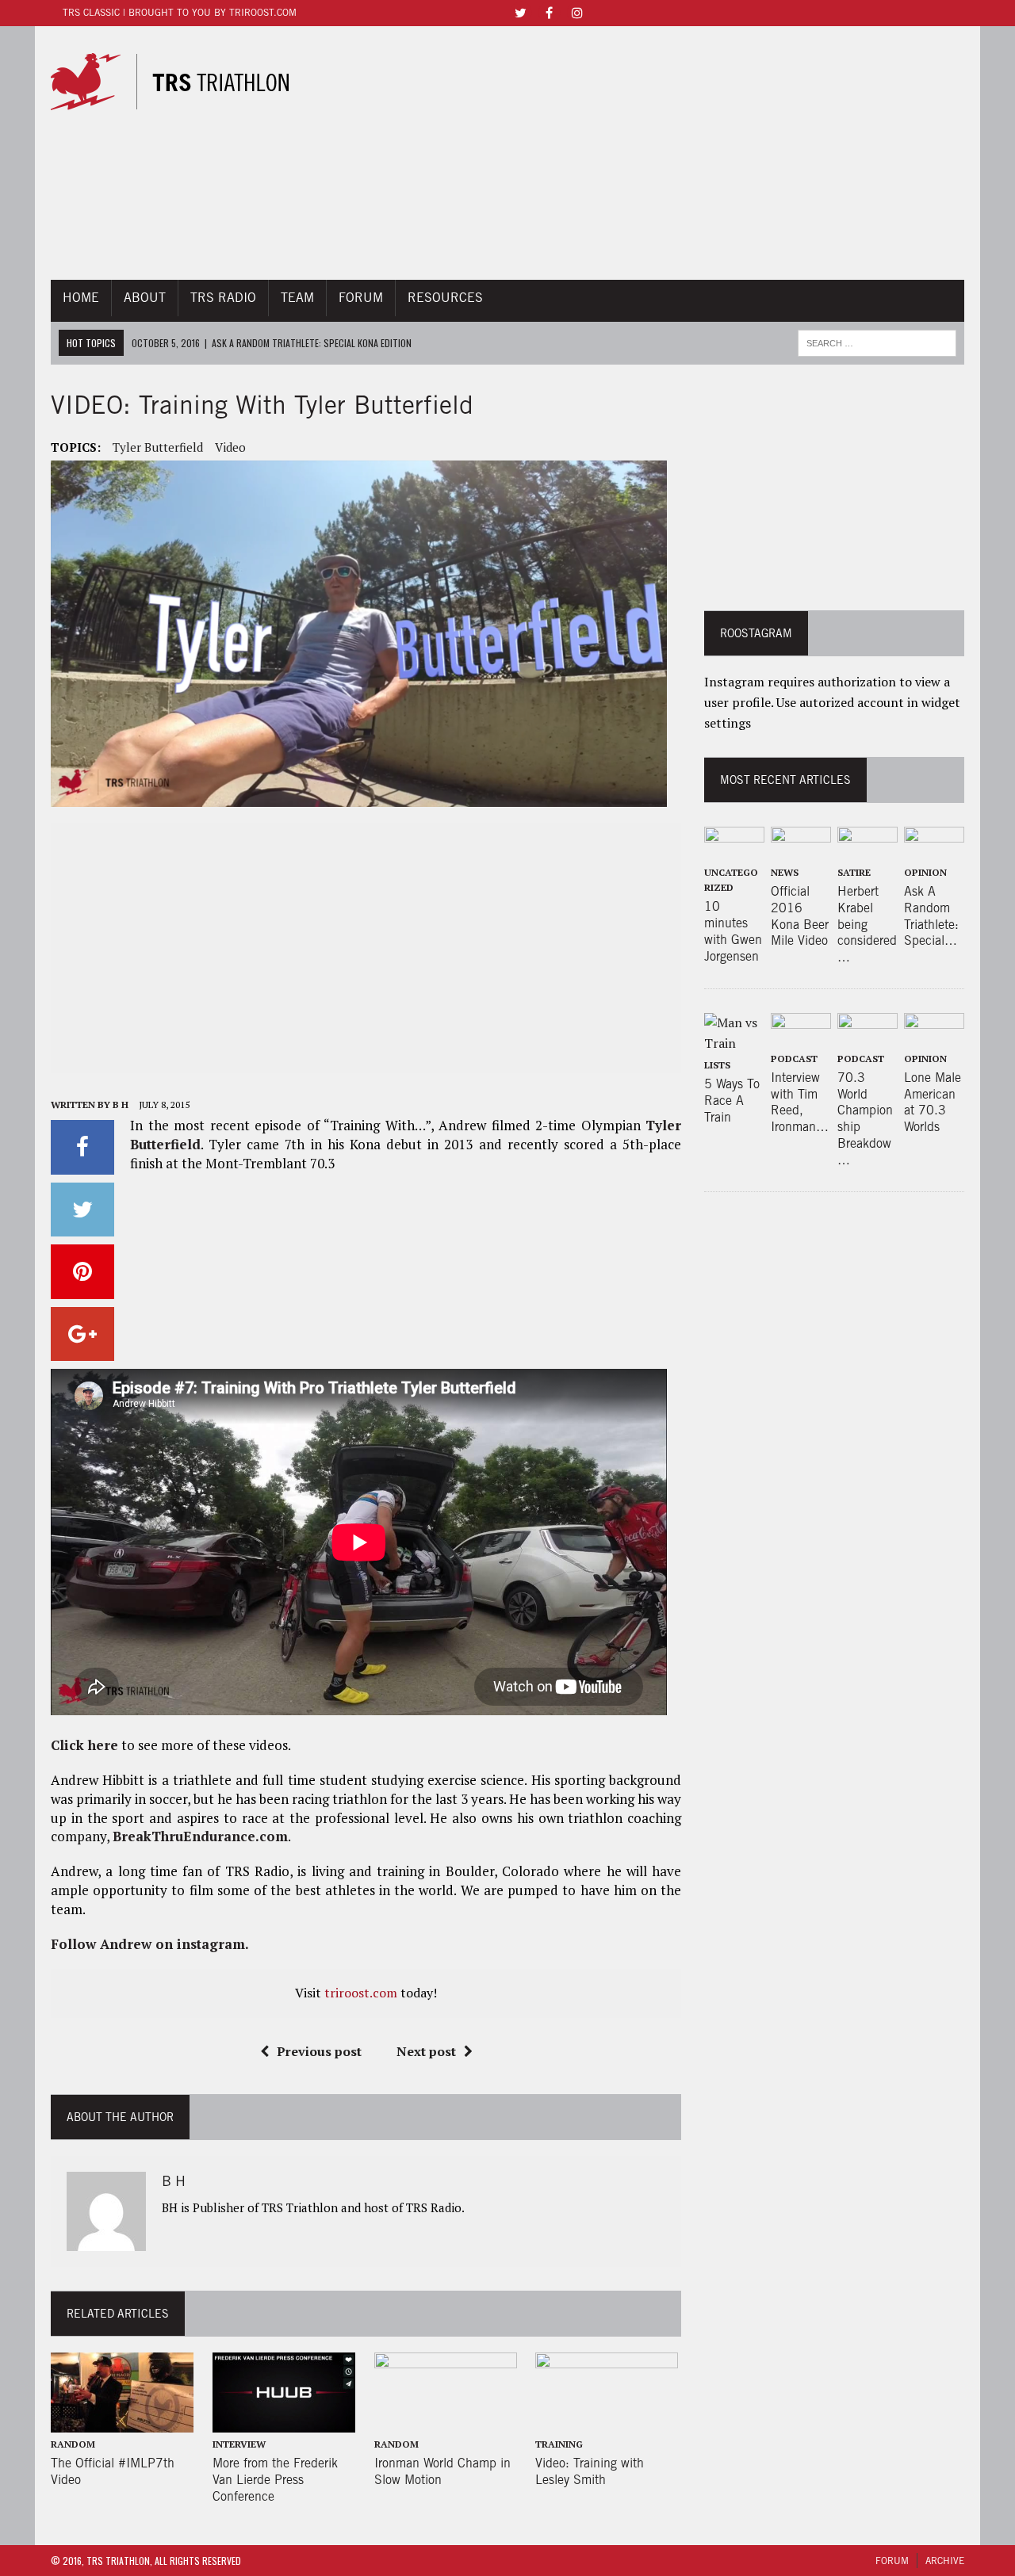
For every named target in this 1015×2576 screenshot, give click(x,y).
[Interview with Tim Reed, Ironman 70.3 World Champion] (801, 1036)
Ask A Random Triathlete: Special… (931, 916)
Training (559, 2444)
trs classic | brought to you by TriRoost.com (180, 12)
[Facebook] (549, 11)
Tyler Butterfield (158, 447)
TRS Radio (223, 298)
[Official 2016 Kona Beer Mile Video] (801, 850)
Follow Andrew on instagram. (150, 1944)
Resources (445, 298)
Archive (945, 2561)
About (145, 298)
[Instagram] (577, 11)
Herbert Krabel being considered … (867, 924)
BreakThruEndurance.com (200, 1836)
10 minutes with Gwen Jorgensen (733, 931)
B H (121, 1105)
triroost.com (361, 1993)
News (785, 872)
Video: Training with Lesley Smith (590, 2471)
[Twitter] (520, 11)
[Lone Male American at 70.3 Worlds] (934, 1036)
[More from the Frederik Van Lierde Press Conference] (284, 2421)
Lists (717, 1065)
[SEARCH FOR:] (877, 341)
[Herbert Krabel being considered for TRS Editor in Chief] (868, 850)
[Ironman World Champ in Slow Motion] (446, 2421)
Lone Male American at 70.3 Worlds (933, 1102)
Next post (426, 2051)
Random (73, 2444)
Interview (239, 2444)
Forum (361, 298)
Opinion (925, 872)
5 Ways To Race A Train (732, 1101)
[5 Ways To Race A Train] (734, 1043)
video (230, 447)
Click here (84, 1745)
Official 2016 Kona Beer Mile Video (800, 916)
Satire (854, 872)
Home (81, 298)
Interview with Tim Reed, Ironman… (800, 1102)
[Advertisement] (649, 153)
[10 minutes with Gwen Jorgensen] (734, 850)
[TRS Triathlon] (181, 82)
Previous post (319, 2051)
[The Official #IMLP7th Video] (122, 2421)
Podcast (794, 1059)
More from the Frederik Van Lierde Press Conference (275, 2480)
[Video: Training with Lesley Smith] (607, 2421)
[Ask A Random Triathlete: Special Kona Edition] (934, 850)
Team (297, 298)
